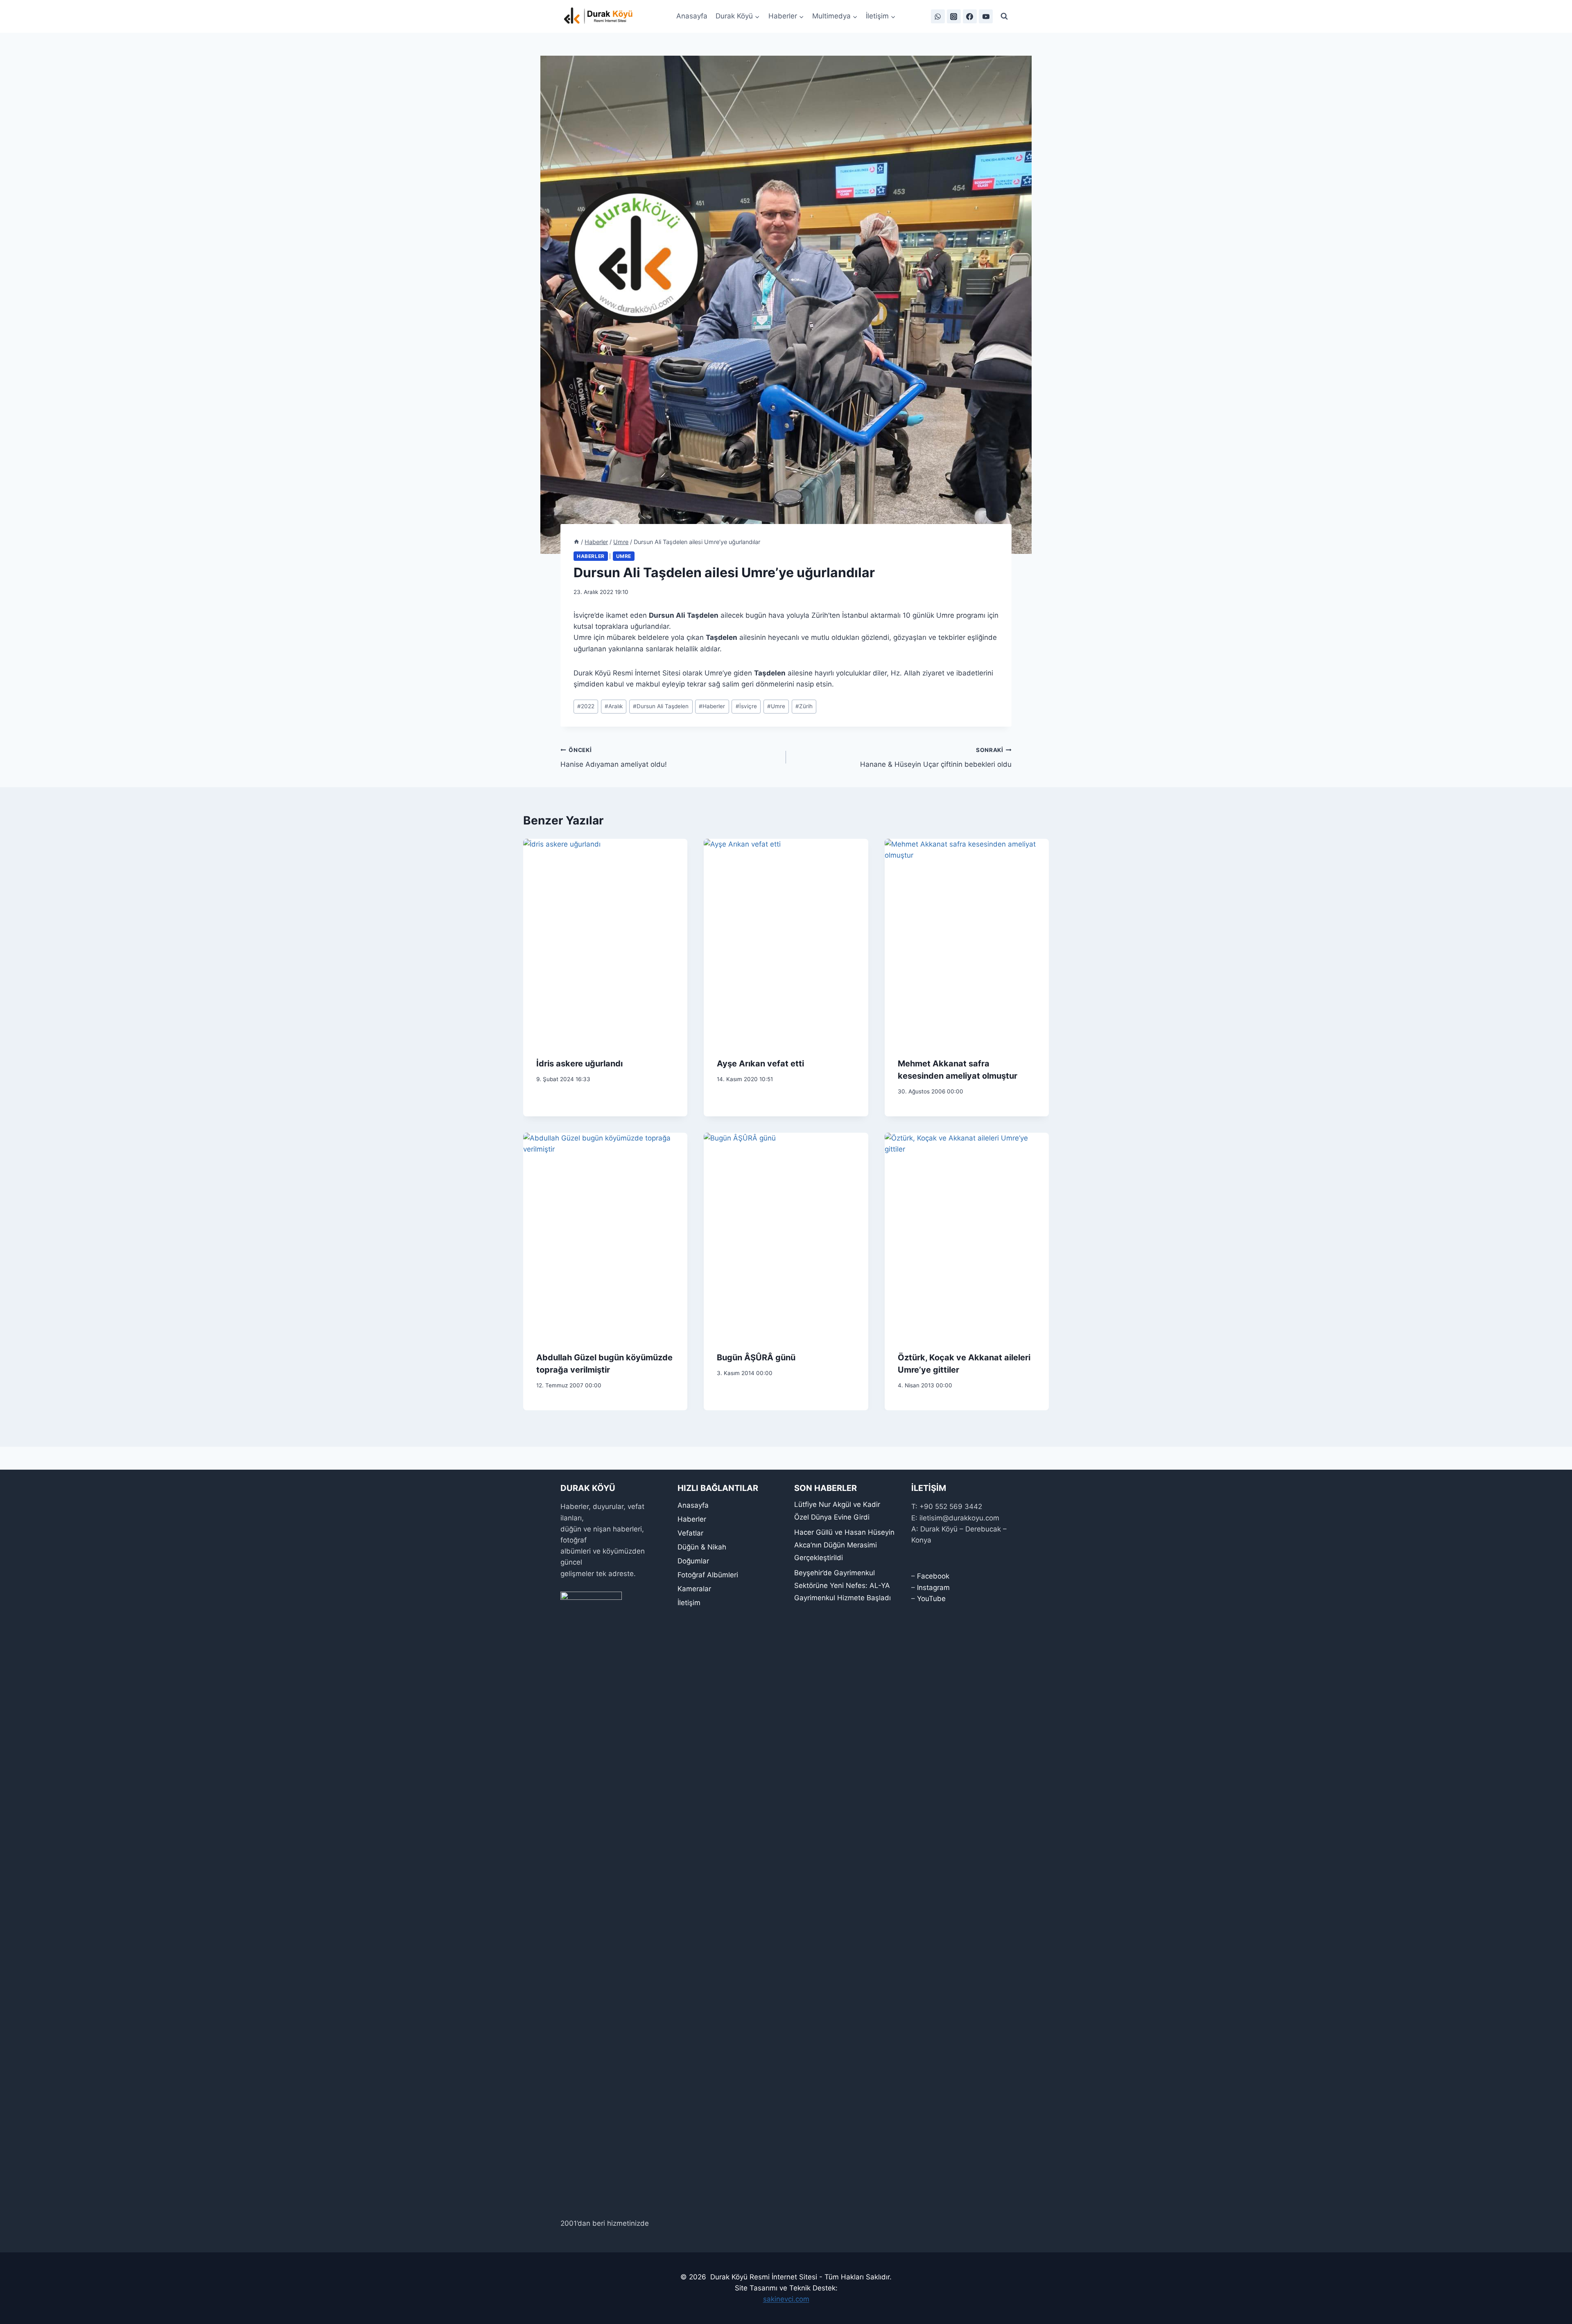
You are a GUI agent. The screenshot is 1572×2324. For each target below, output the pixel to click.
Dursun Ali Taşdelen (661, 706)
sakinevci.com (786, 2299)
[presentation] (605, 942)
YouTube (931, 1599)
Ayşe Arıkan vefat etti (760, 1064)
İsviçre (746, 706)
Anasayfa (692, 16)
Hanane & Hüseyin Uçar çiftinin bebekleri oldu (936, 758)
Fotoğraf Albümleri (708, 1575)
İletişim (689, 1603)
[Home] (576, 542)
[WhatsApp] (938, 16)
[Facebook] (970, 16)
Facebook (933, 1576)
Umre (624, 556)
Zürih (804, 706)
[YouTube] (986, 16)
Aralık (614, 706)
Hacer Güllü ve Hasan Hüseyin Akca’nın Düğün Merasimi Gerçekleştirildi (844, 1545)
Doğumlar (693, 1561)
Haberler (591, 556)
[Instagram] (954, 16)
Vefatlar (690, 1533)
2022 (586, 706)
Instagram (933, 1588)
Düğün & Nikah (702, 1547)
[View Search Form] (1004, 16)
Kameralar (694, 1589)
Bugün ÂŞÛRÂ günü (756, 1357)
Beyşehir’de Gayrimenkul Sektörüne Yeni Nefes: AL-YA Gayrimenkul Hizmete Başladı (842, 1585)
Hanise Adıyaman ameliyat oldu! (614, 758)
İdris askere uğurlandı (579, 1064)
